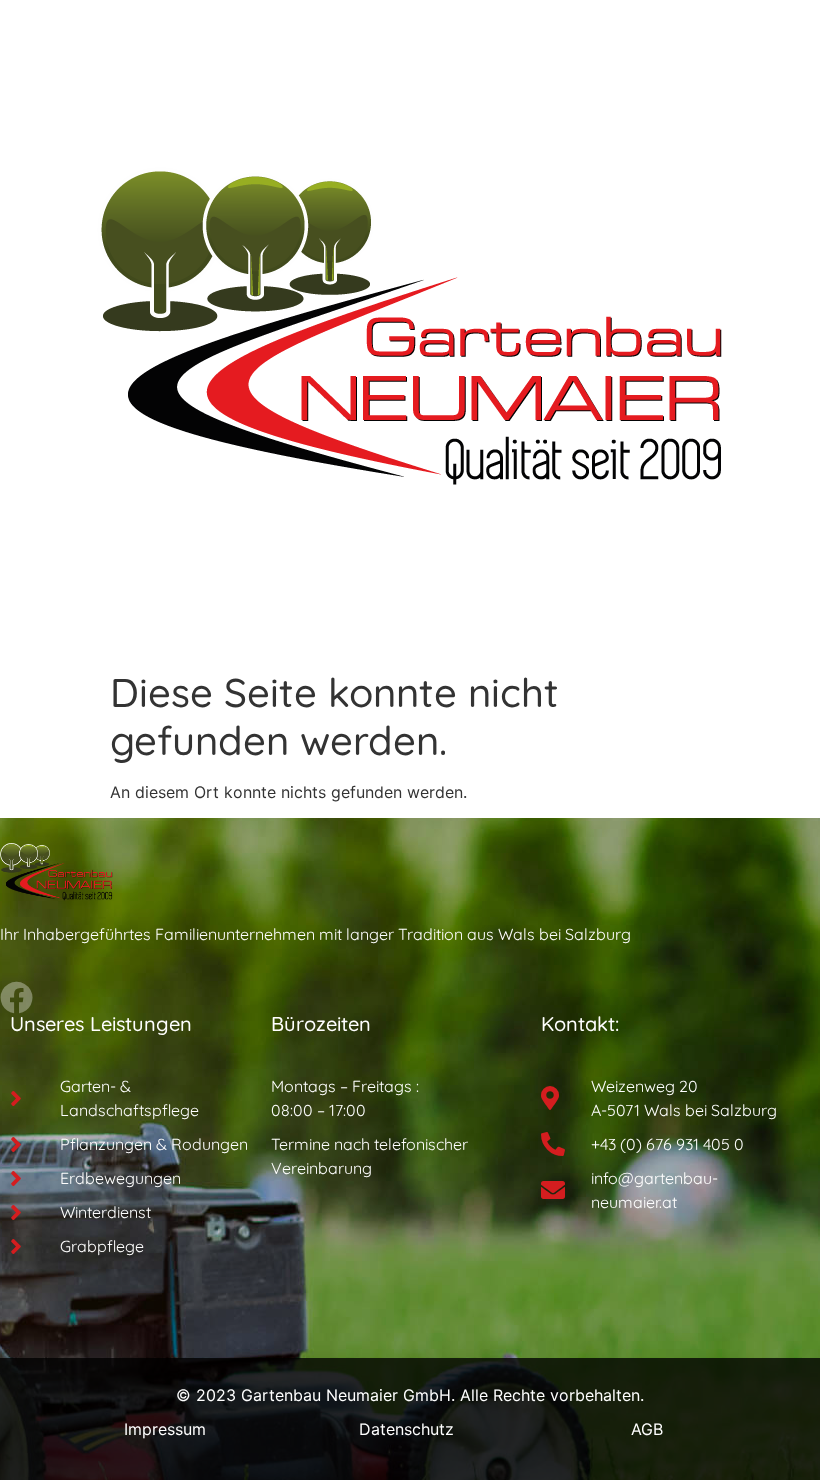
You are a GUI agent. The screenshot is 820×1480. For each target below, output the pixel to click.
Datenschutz (406, 1429)
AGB (647, 1429)
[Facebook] (16, 997)
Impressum (165, 1429)
